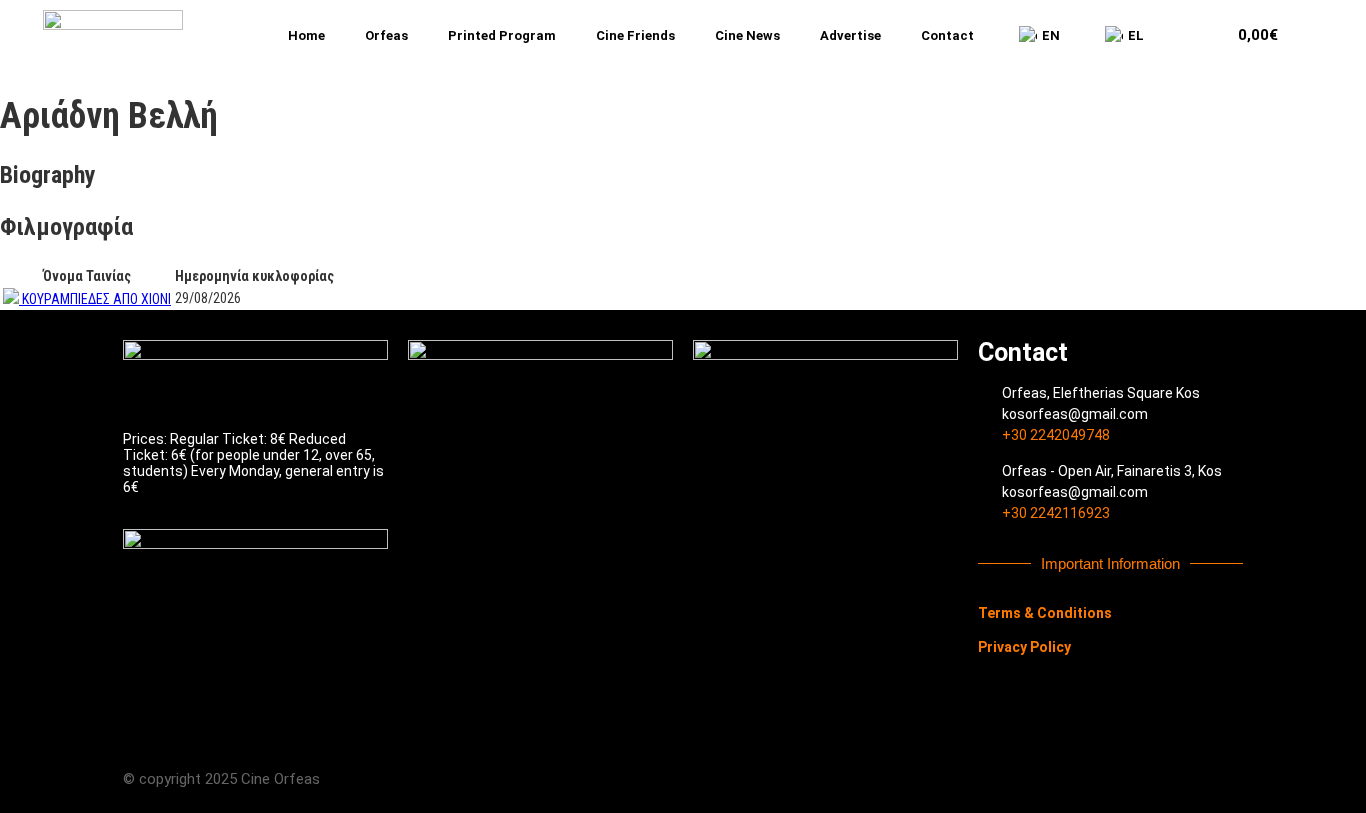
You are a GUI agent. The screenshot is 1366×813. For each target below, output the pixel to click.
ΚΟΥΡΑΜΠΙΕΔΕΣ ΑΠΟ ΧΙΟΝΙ (96, 299)
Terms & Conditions (1045, 613)
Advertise (850, 35)
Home (306, 35)
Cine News (747, 35)
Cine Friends (635, 35)
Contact (947, 35)
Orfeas (386, 35)
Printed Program (502, 35)
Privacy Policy (1024, 647)
